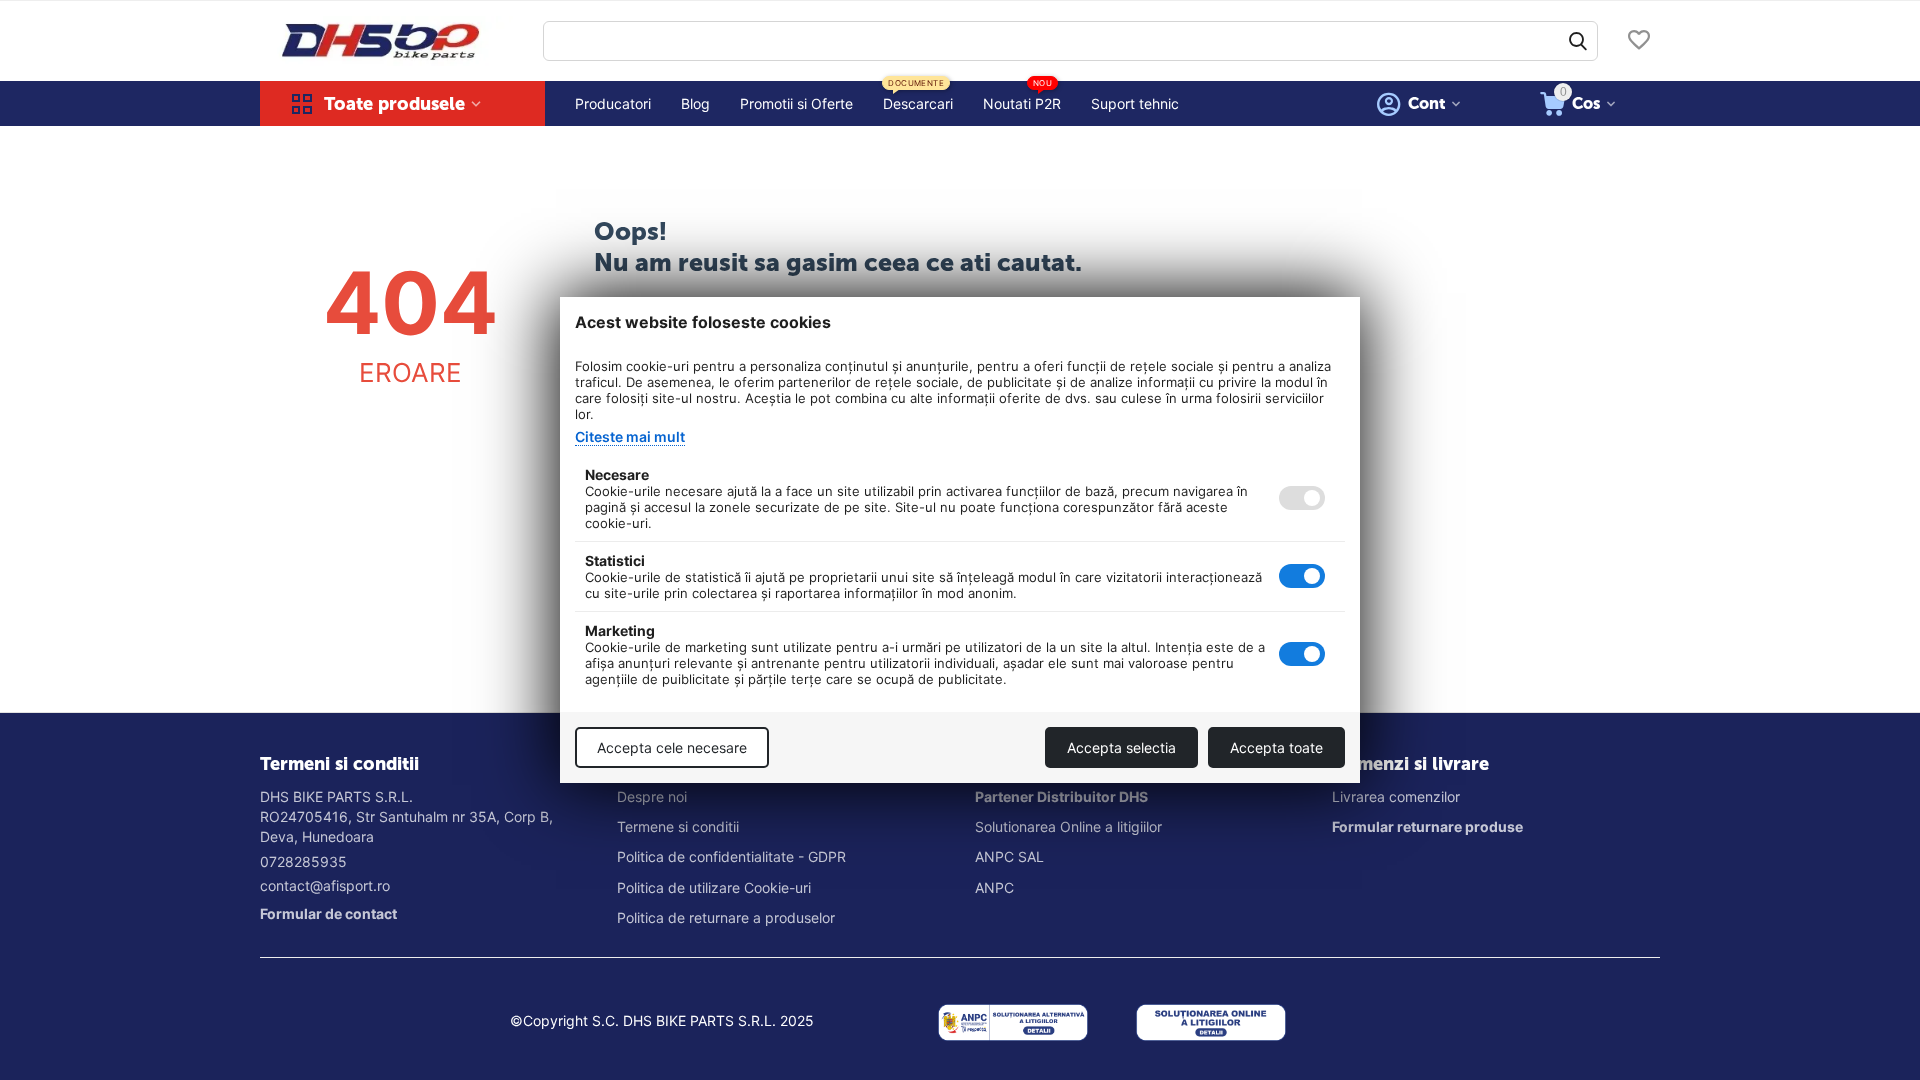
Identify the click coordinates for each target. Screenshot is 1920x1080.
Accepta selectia (1121, 747)
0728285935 (303, 861)
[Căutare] (1578, 41)
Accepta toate (1276, 747)
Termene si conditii (678, 826)
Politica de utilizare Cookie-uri (714, 887)
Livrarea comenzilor (1396, 796)
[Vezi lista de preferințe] (1639, 41)
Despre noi (652, 796)
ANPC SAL (1009, 856)
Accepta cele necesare (672, 747)
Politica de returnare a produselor (726, 917)
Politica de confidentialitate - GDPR (731, 856)
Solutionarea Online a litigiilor (1068, 826)
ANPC (994, 887)
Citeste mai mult (630, 436)
